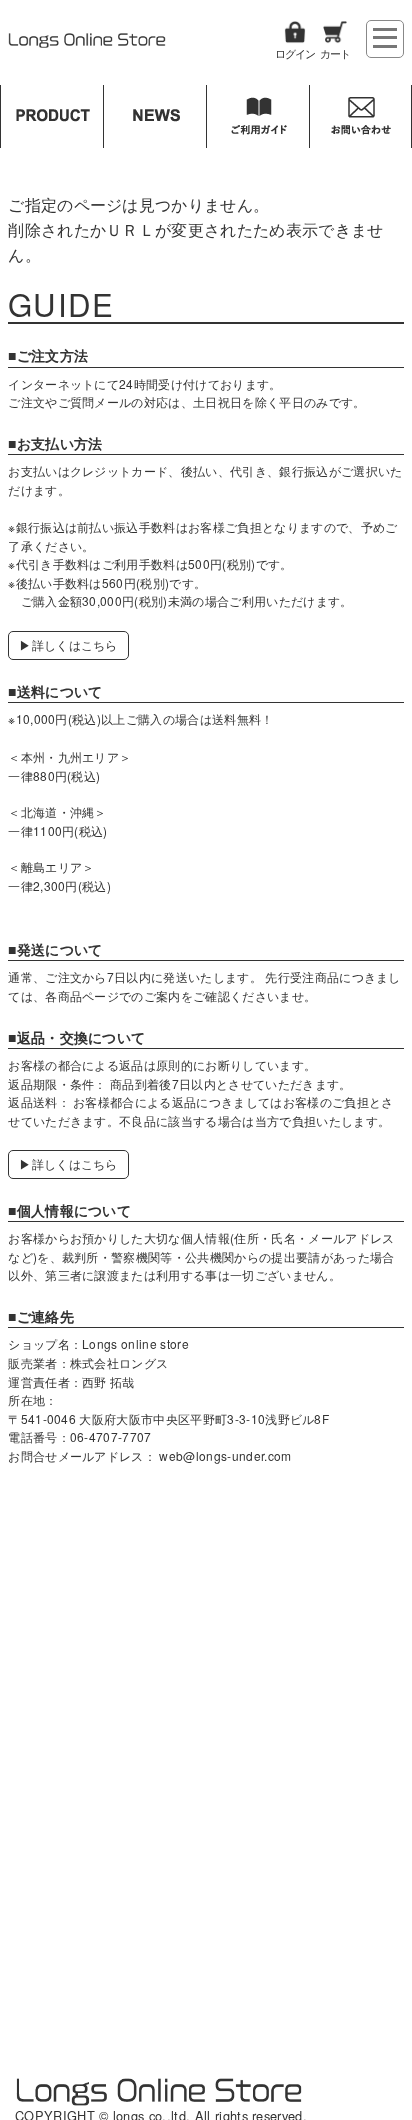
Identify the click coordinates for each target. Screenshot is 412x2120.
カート (335, 53)
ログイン (295, 53)
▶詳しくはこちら (68, 644)
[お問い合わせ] (360, 117)
